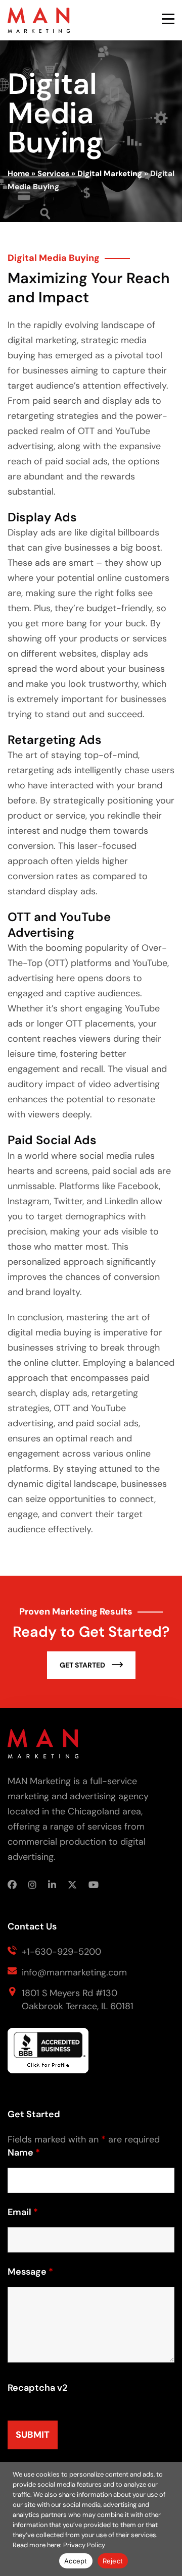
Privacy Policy (84, 2545)
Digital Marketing (110, 174)
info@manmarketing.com (74, 1972)
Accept (76, 2561)
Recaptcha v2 (37, 2388)
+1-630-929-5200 (61, 1952)
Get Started (83, 1665)
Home (18, 174)
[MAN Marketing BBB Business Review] (48, 2055)
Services (53, 174)
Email (23, 2212)
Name (24, 2153)
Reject (113, 2561)
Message (30, 2272)
